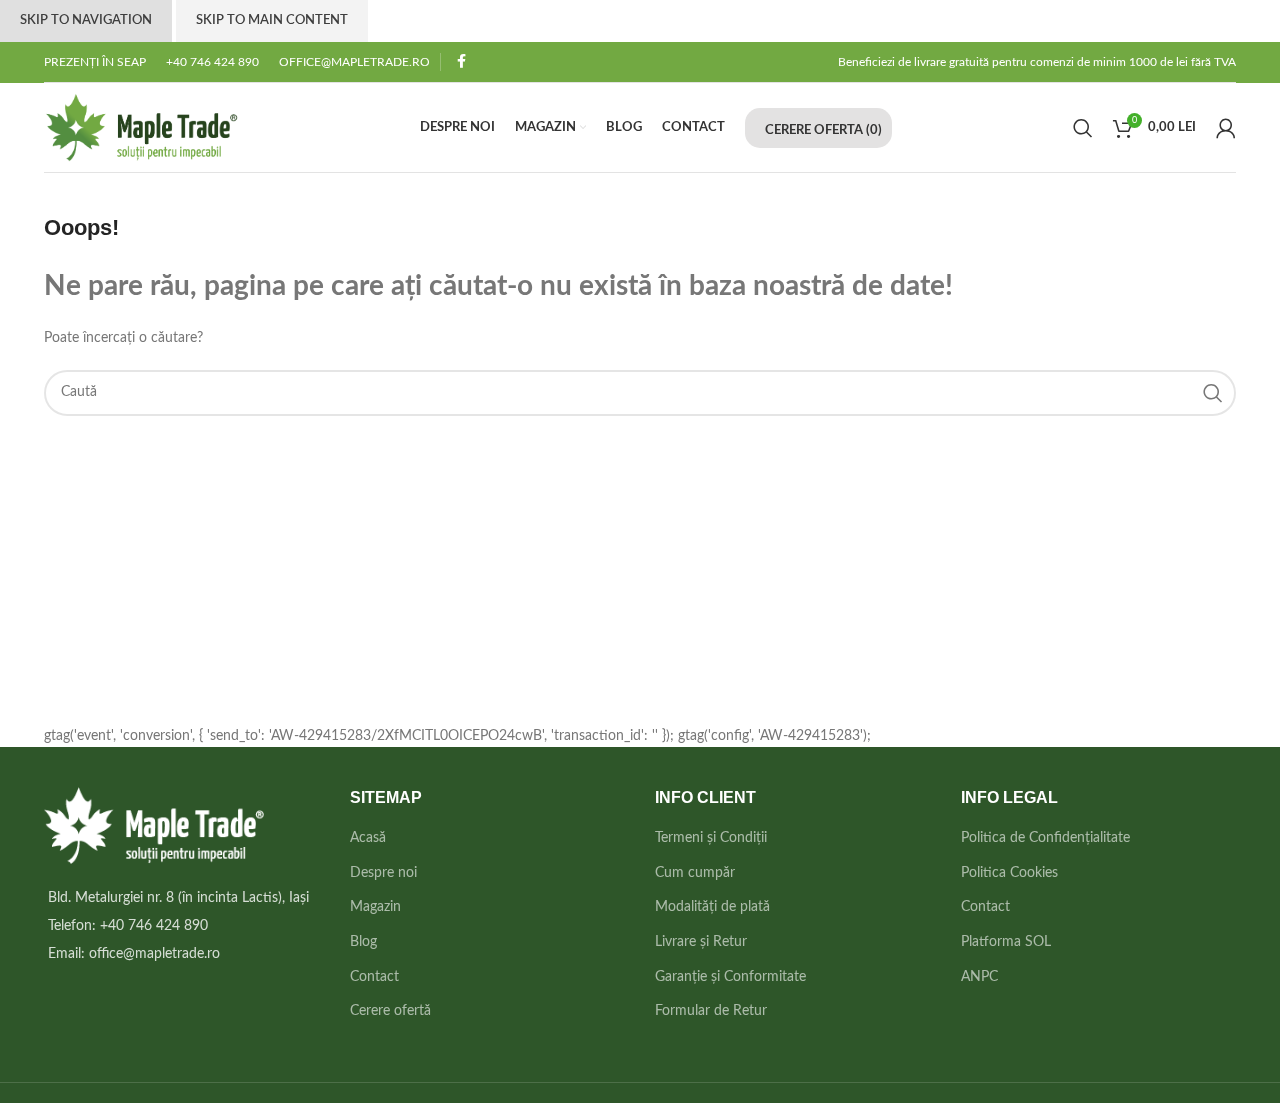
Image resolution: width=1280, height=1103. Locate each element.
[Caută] (1083, 128)
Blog (363, 942)
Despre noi (383, 873)
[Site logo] (141, 127)
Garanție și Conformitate (730, 977)
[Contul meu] (1226, 128)
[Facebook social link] (461, 62)
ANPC (979, 977)
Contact (374, 977)
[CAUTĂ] (1213, 393)
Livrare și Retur (701, 942)
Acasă (368, 838)
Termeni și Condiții (711, 838)
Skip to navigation (86, 20)
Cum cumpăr (695, 873)
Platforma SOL (1006, 942)
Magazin (375, 907)
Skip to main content (272, 20)
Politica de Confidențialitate (1045, 838)
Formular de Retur (711, 1011)
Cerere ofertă (390, 1011)
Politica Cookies (1009, 873)
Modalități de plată (712, 907)
